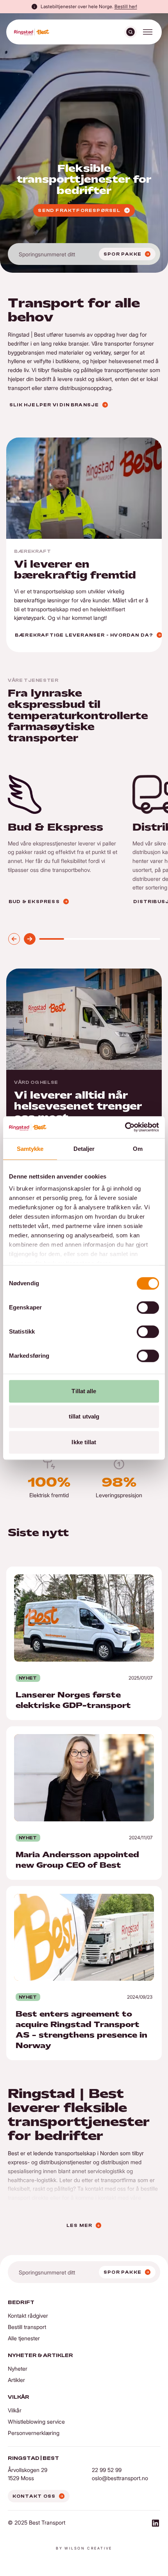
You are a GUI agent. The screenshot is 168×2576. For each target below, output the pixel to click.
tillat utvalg (84, 1416)
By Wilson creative (84, 2548)
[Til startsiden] (32, 32)
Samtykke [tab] (30, 1149)
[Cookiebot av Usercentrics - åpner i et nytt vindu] (125, 1127)
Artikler (16, 2380)
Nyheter (18, 2369)
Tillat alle (84, 1391)
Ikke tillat (84, 1442)
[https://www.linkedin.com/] (155, 2524)
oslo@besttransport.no (120, 2478)
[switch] (148, 1307)
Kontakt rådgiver (28, 2316)
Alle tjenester (24, 2338)
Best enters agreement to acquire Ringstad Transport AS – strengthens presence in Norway (81, 1895)
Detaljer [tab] (84, 1149)
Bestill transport (27, 2327)
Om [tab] (138, 1149)
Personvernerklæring (34, 2433)
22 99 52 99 (107, 2470)
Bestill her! (126, 6)
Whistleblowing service (36, 2422)
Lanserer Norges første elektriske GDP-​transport (75, 1571)
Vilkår (15, 2410)
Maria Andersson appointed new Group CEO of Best (80, 1731)
